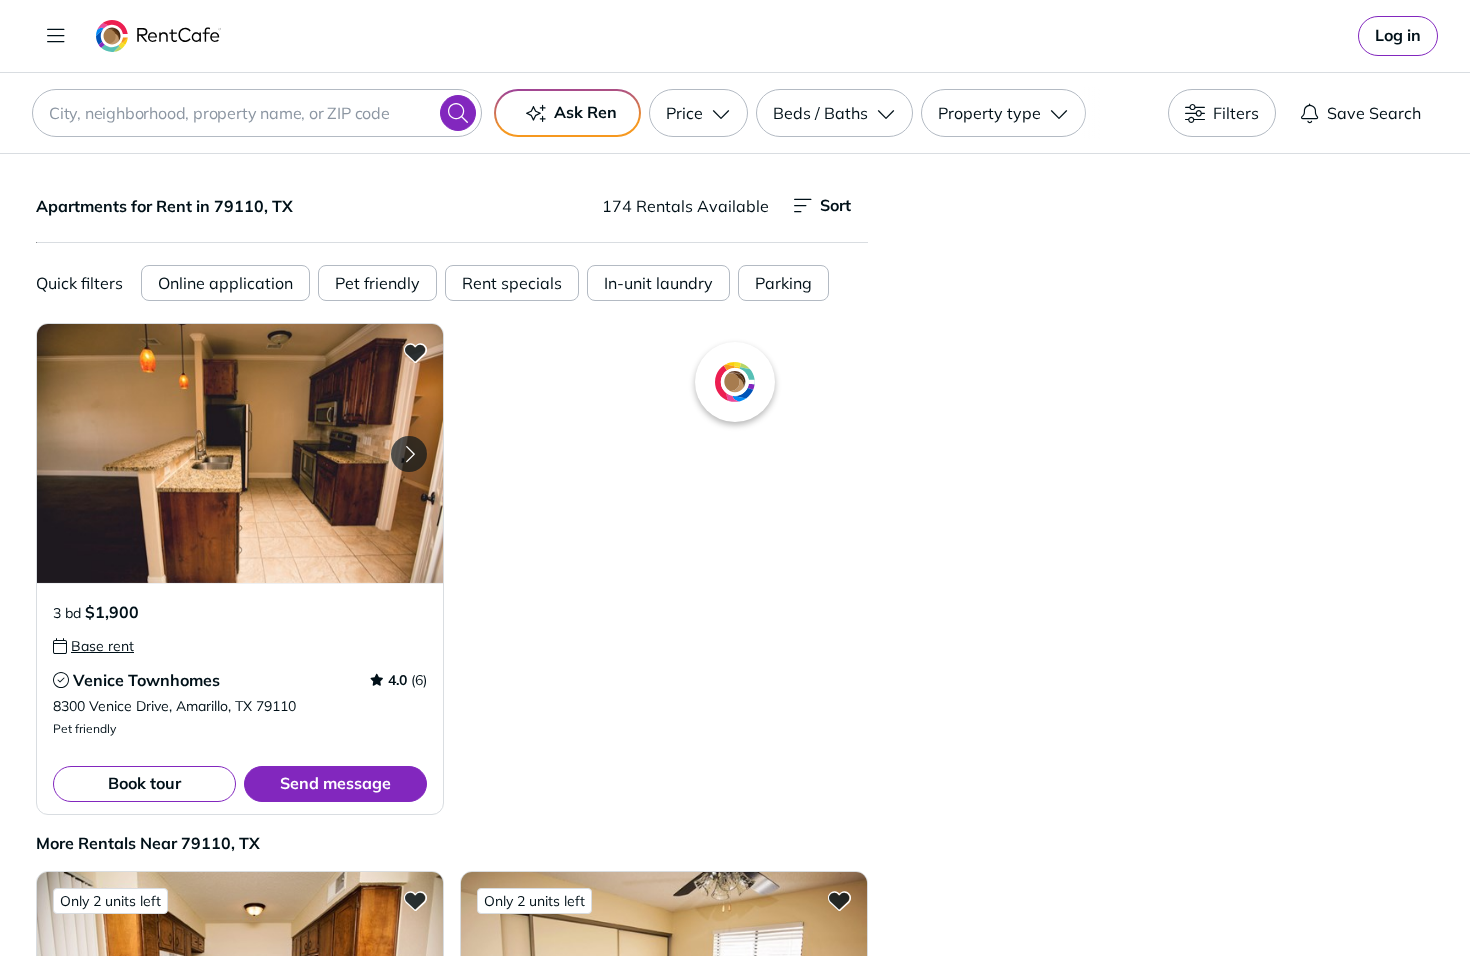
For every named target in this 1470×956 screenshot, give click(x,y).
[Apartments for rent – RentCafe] (158, 36)
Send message (335, 783)
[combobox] (257, 113)
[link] (1398, 36)
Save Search (1374, 113)
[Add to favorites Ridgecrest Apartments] (415, 900)
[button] (240, 453)
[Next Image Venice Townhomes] (409, 454)
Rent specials (512, 283)
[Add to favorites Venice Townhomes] (415, 352)
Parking (783, 283)
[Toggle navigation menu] (56, 36)
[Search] (458, 113)
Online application (225, 283)
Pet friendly (377, 283)
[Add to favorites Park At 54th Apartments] (839, 900)
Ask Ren (585, 112)
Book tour (144, 783)
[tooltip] (93, 646)
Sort (835, 205)
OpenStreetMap (1271, 897)
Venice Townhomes (146, 680)
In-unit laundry (658, 283)
